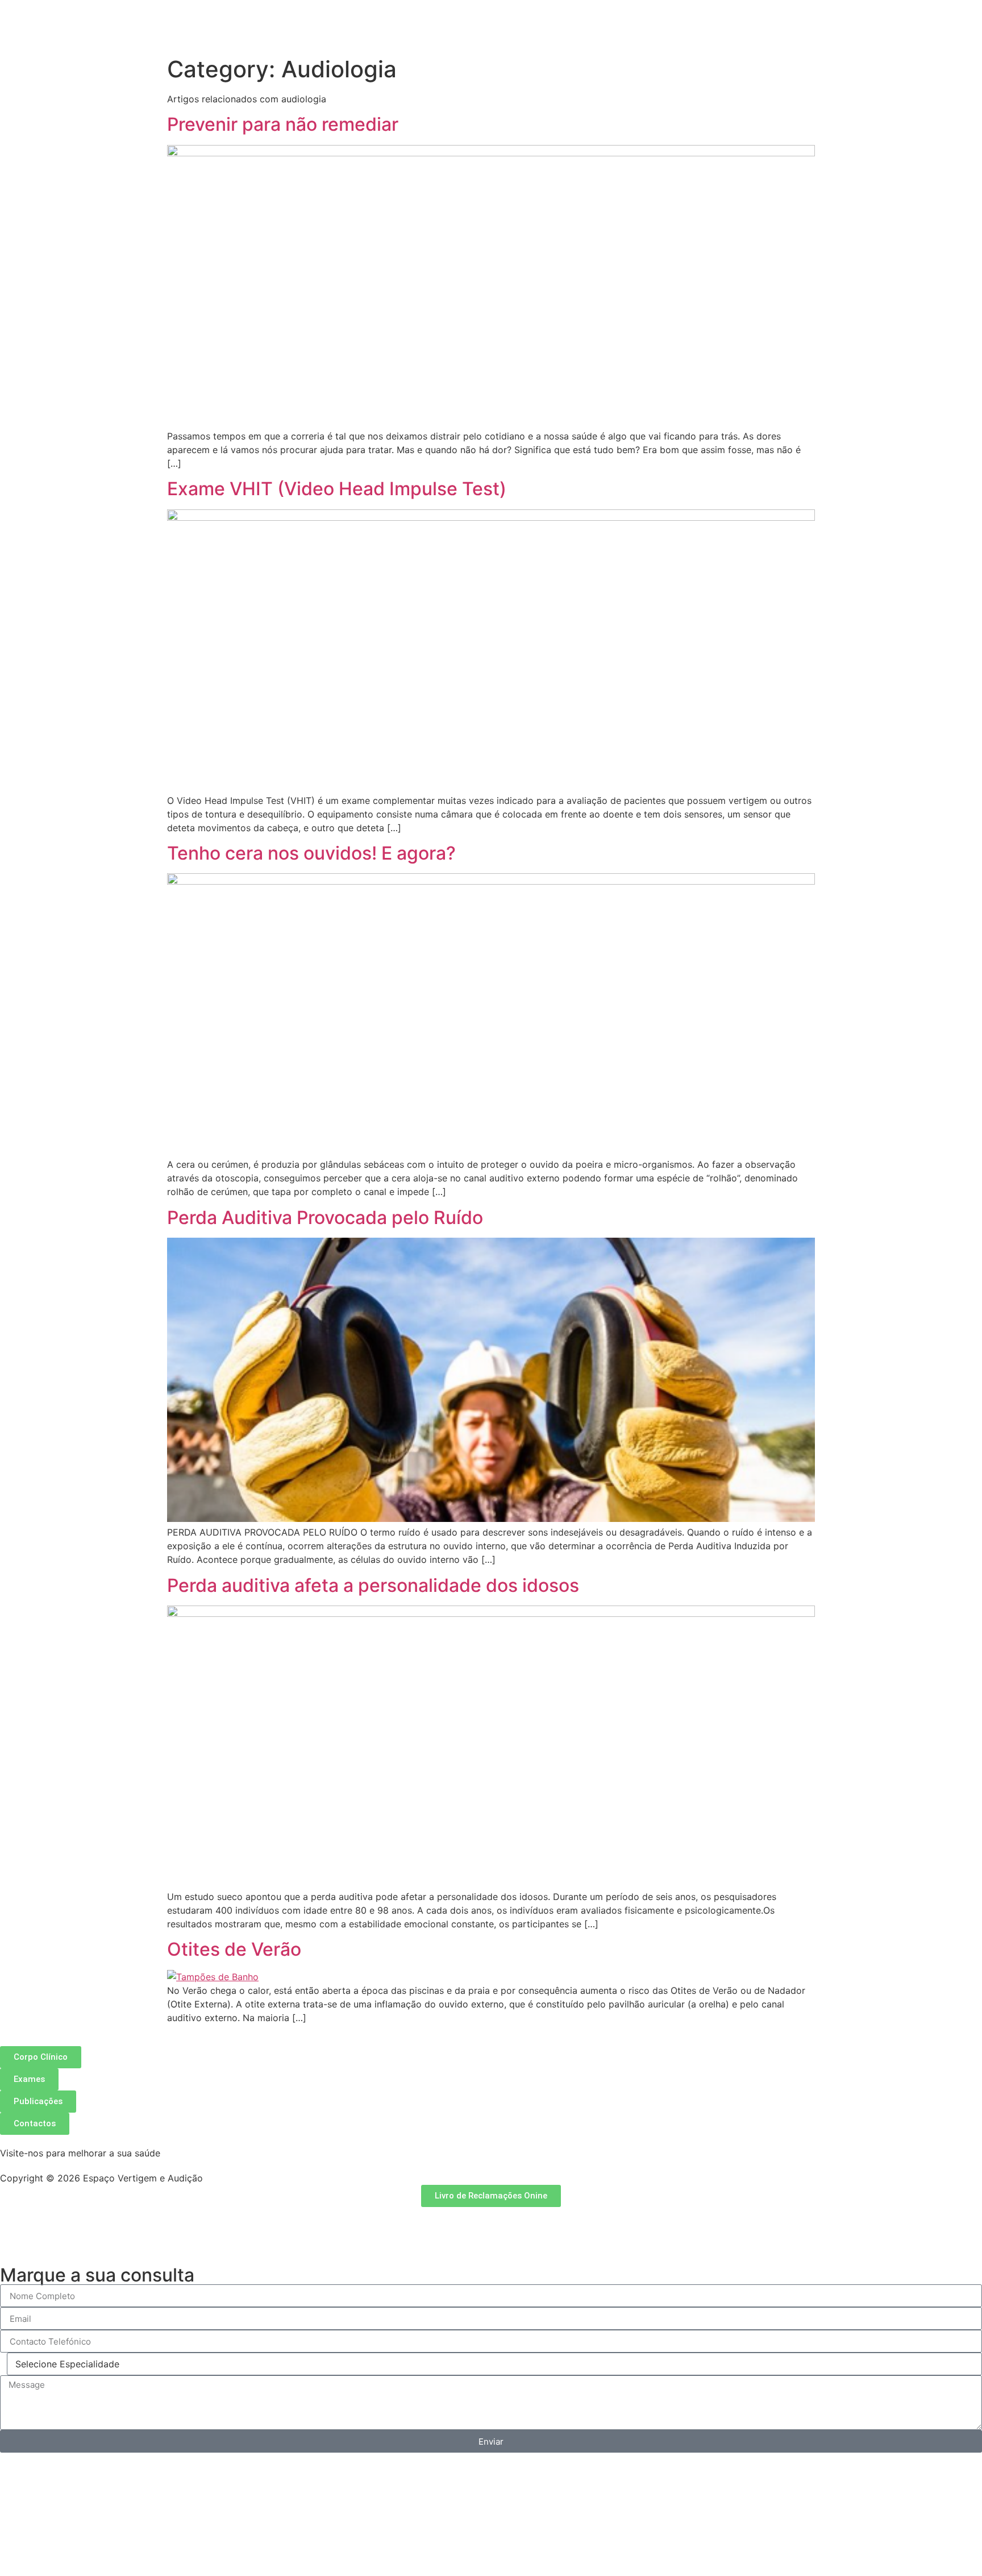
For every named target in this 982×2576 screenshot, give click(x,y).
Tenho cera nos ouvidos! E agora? (311, 853)
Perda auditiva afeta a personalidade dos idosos (373, 1585)
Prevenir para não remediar (283, 124)
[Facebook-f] (14, 2221)
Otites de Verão (234, 1949)
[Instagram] (45, 2221)
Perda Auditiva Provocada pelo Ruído (325, 1218)
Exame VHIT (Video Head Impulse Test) (337, 489)
